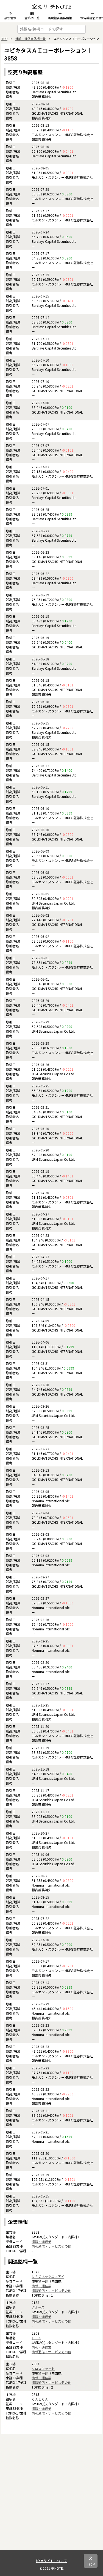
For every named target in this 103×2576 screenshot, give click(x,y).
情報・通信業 (41, 2241)
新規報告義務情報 (60, 18)
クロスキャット (43, 2368)
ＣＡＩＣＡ (40, 2399)
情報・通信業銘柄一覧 (30, 39)
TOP (4, 39)
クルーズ (38, 2307)
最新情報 (10, 18)
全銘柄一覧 (32, 18)
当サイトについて (53, 2561)
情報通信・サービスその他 (51, 2246)
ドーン (36, 2338)
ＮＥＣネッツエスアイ (48, 2276)
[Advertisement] (51, 2499)
